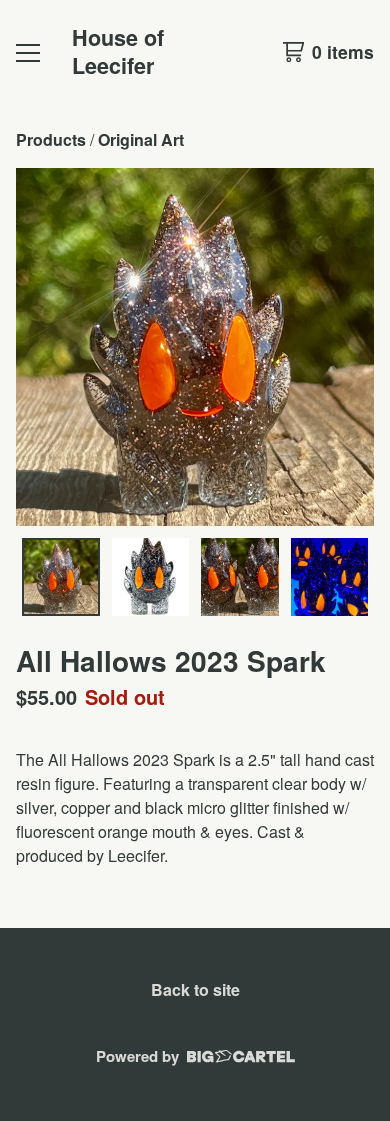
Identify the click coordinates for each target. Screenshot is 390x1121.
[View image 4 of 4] (330, 577)
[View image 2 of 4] (151, 577)
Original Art (141, 139)
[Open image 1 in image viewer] (195, 347)
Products (51, 139)
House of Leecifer (118, 51)
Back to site (195, 989)
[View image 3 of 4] (240, 577)
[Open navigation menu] (28, 52)
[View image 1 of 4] (61, 577)
